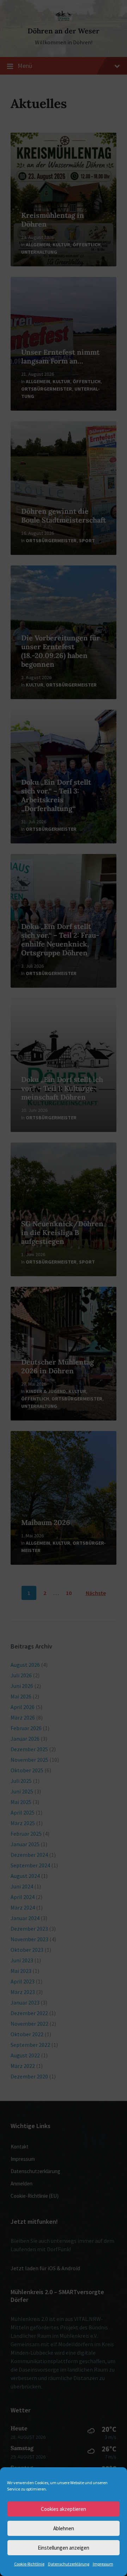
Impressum (103, 2564)
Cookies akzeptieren (64, 2509)
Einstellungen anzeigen (64, 2548)
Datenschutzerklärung (69, 2564)
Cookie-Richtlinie (29, 2564)
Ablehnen (64, 2528)
